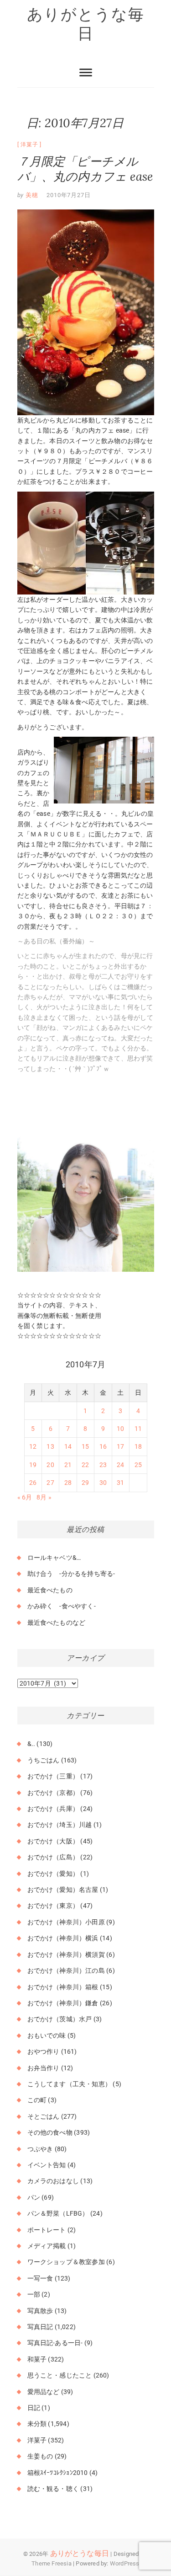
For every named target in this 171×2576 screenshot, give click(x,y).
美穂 (31, 195)
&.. (31, 1744)
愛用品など (44, 2392)
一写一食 (40, 2278)
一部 (34, 2294)
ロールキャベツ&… (54, 1558)
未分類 (37, 2424)
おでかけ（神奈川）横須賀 (66, 1955)
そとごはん (44, 2116)
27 (50, 1483)
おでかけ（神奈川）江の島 (66, 1971)
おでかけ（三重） (53, 1776)
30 (103, 1483)
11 (138, 1429)
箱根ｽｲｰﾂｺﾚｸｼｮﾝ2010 (58, 2473)
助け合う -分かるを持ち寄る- (71, 1574)
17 (120, 1446)
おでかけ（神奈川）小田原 (66, 1922)
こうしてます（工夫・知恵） (70, 2084)
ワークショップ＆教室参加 (66, 2262)
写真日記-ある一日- (55, 2343)
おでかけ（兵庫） (53, 1809)
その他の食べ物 (50, 2132)
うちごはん (44, 1760)
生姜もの (40, 2456)
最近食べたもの (50, 1590)
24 (120, 1465)
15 (85, 1446)
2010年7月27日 (68, 195)
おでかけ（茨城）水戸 (60, 2019)
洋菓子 (29, 145)
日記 (34, 2408)
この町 (37, 2100)
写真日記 (40, 2327)
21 (68, 1465)
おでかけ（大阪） (53, 1841)
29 (85, 1483)
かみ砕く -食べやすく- (62, 1606)
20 (50, 1465)
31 (120, 1483)
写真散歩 (40, 2311)
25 (138, 1465)
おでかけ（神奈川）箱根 (63, 1987)
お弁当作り (44, 2068)
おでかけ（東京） (53, 1906)
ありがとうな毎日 (86, 24)
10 (120, 1429)
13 (50, 1446)
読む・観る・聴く (53, 2489)
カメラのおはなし (53, 2181)
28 (68, 1483)
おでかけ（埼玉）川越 (60, 1825)
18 (138, 1446)
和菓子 (37, 2359)
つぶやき (40, 2149)
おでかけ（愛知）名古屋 (63, 1890)
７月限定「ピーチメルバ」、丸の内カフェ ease (85, 169)
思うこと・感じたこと (60, 2375)
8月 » (44, 1497)
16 (103, 1446)
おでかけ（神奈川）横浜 (63, 1938)
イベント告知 (47, 2165)
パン (34, 2197)
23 (103, 1465)
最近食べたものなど (57, 1623)
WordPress (125, 2563)
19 (33, 1465)
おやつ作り (44, 2051)
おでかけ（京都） (53, 1793)
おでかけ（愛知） (53, 1874)
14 (68, 1446)
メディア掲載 (47, 2246)
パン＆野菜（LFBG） (58, 2213)
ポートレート (47, 2230)
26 (33, 1483)
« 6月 (25, 1497)
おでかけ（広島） (53, 1857)
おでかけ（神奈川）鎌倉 (63, 2003)
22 (85, 1465)
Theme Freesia (52, 2563)
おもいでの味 (47, 2035)
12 (33, 1446)
